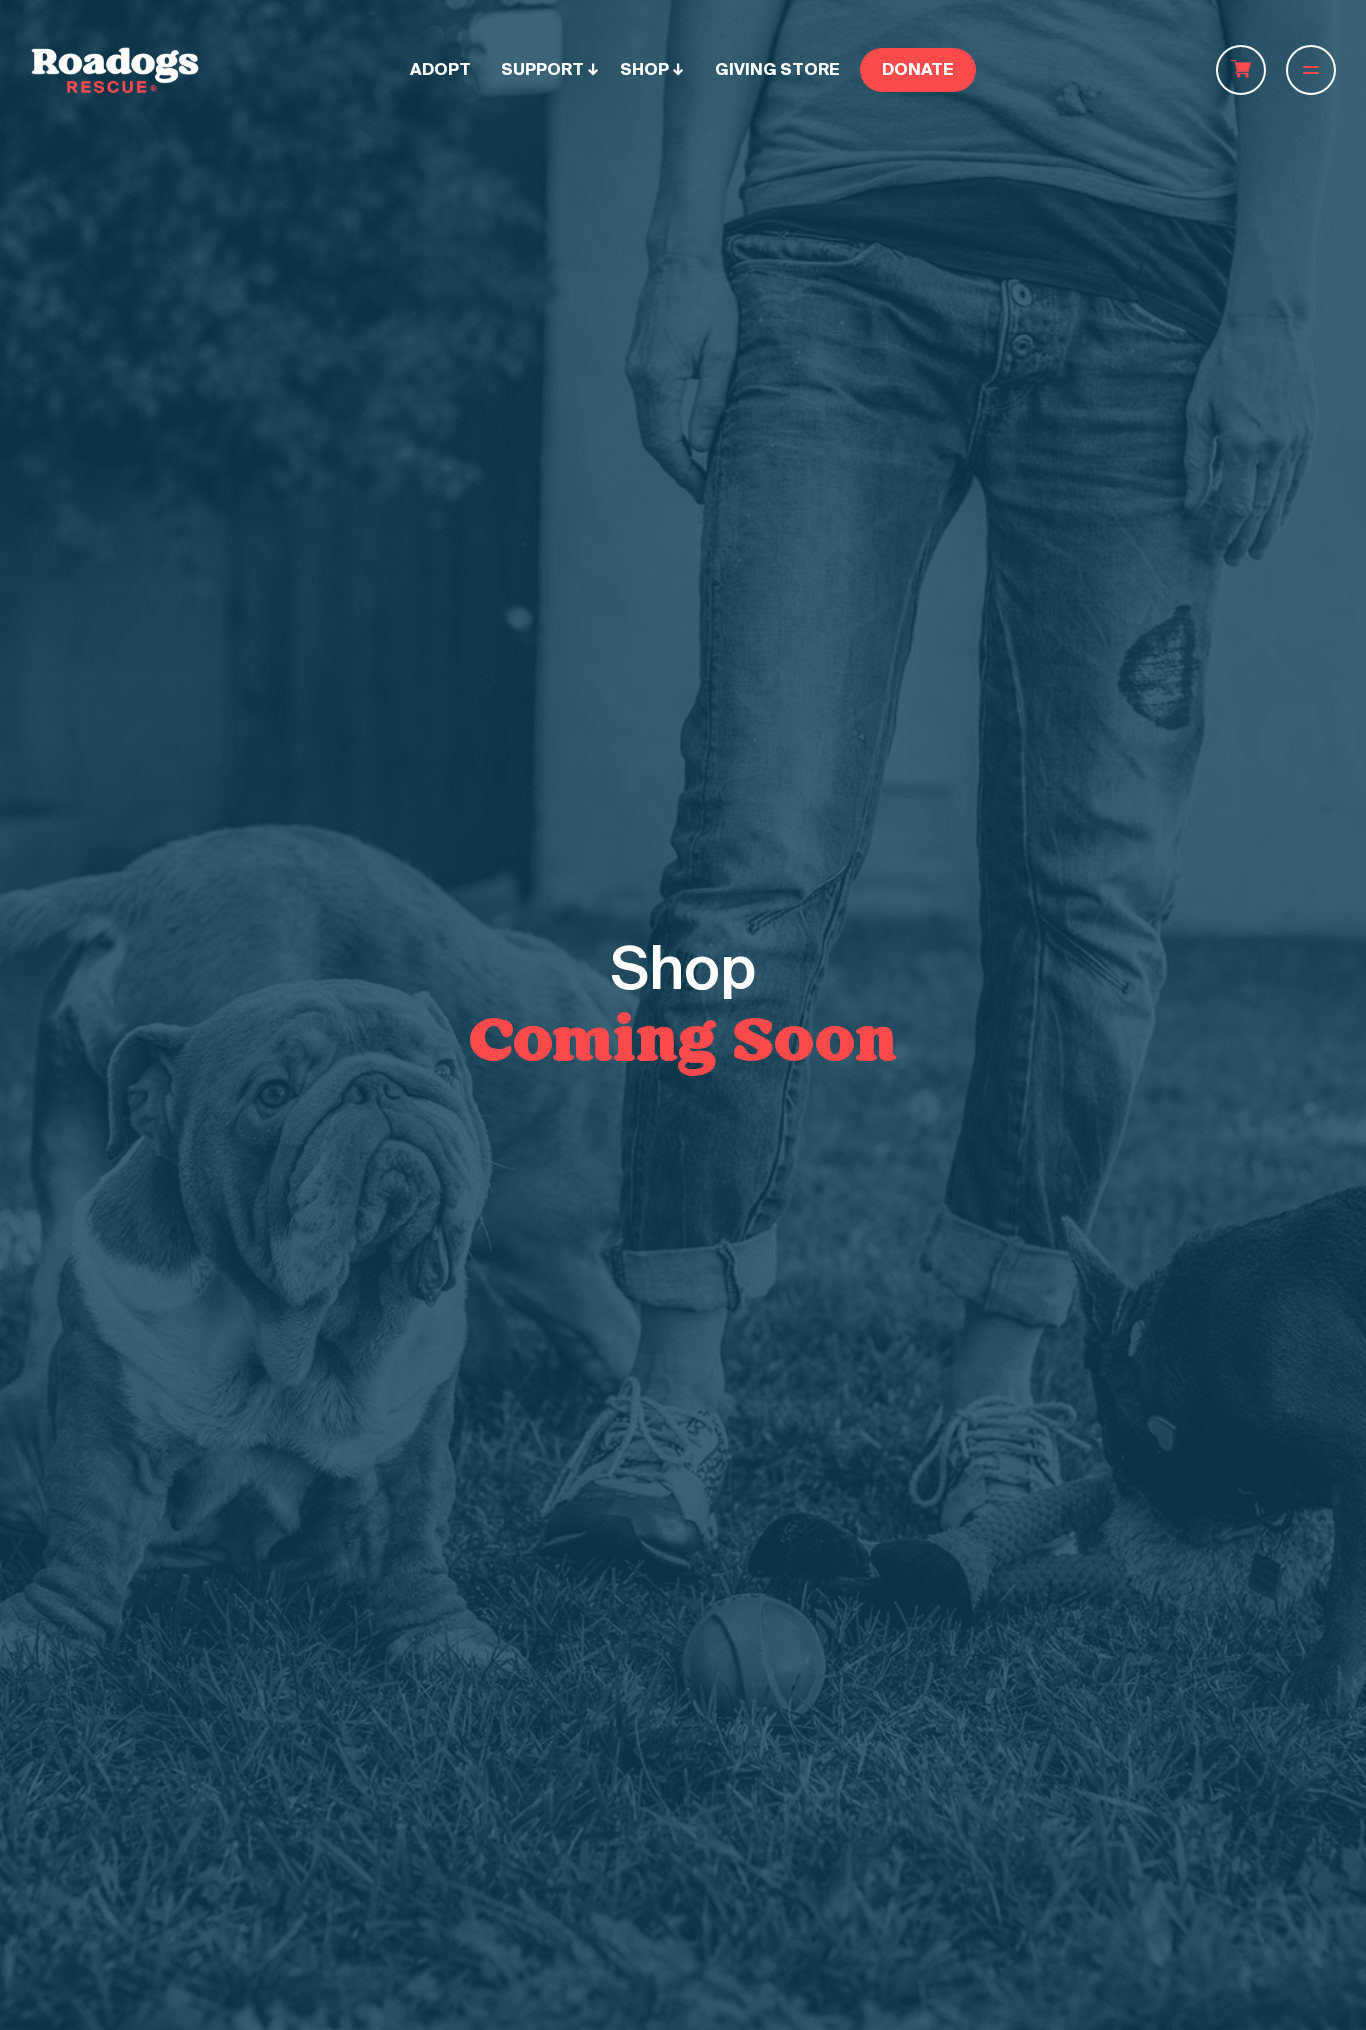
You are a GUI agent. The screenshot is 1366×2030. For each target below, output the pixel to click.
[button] (550, 70)
